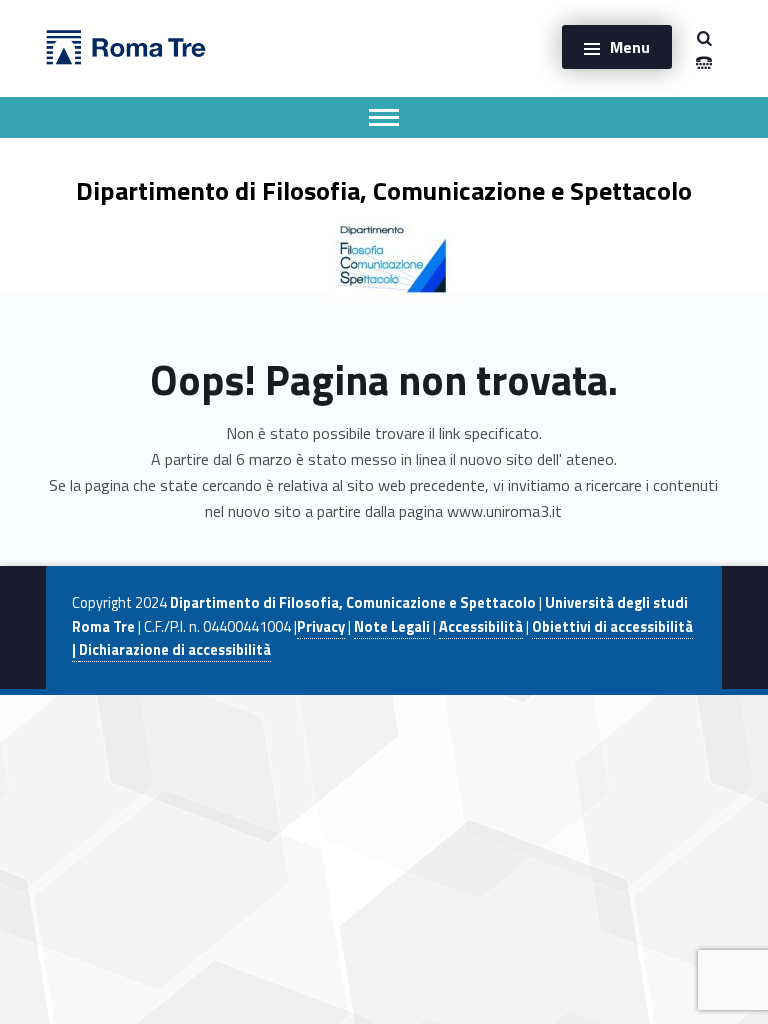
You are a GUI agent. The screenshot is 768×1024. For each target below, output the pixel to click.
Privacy (321, 627)
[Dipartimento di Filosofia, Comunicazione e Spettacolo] (126, 45)
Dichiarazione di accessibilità (175, 650)
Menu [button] (630, 47)
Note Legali (392, 627)
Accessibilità (481, 627)
